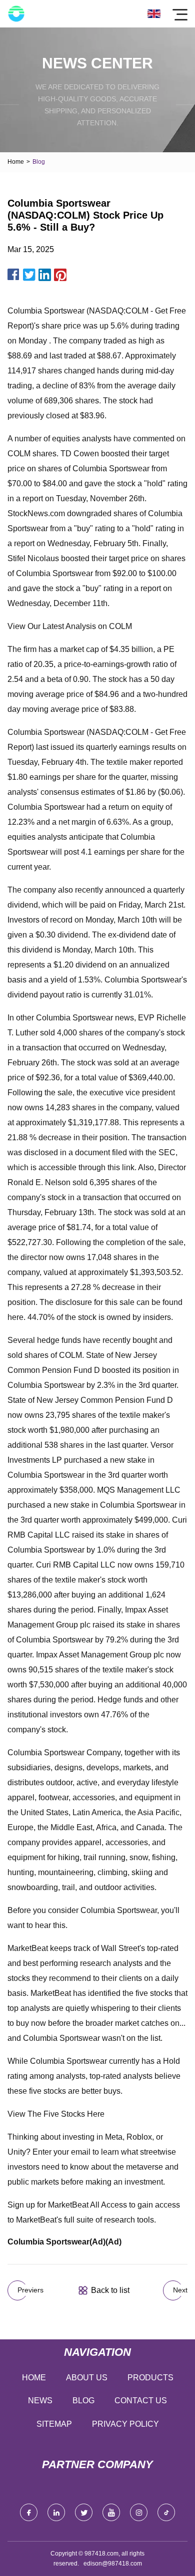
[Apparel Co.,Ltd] (16, 14)
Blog (83, 2401)
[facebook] (29, 2512)
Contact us (141, 2401)
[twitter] (84, 2512)
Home (16, 162)
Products (150, 2378)
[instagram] (139, 2512)
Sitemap (54, 2424)
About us (87, 2378)
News (40, 2401)
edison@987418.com (113, 2564)
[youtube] (111, 2512)
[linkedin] (56, 2512)
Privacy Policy (125, 2424)
